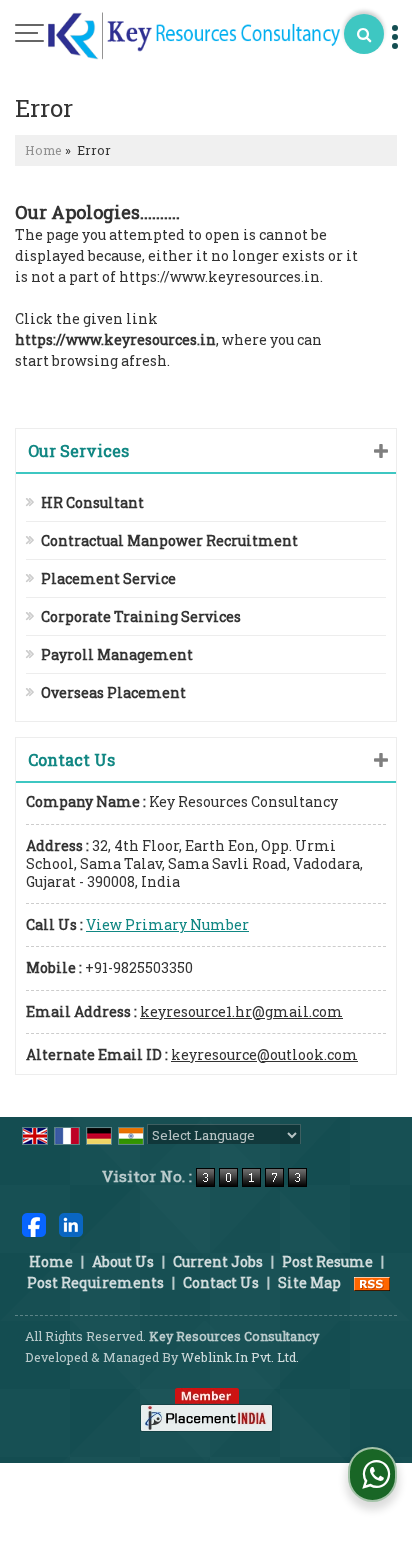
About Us (123, 1261)
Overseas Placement (113, 692)
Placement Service (108, 578)
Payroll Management (117, 654)
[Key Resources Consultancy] (194, 37)
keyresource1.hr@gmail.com (241, 1011)
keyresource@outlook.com (264, 1054)
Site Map (309, 1282)
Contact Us (221, 1282)
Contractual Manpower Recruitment (169, 540)
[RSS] (372, 1282)
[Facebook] (34, 1223)
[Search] (364, 34)
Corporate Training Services (141, 616)
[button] (167, 924)
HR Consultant (92, 502)
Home (43, 150)
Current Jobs (218, 1261)
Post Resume (327, 1261)
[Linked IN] (71, 1223)
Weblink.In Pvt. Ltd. (240, 1357)
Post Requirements (95, 1282)
